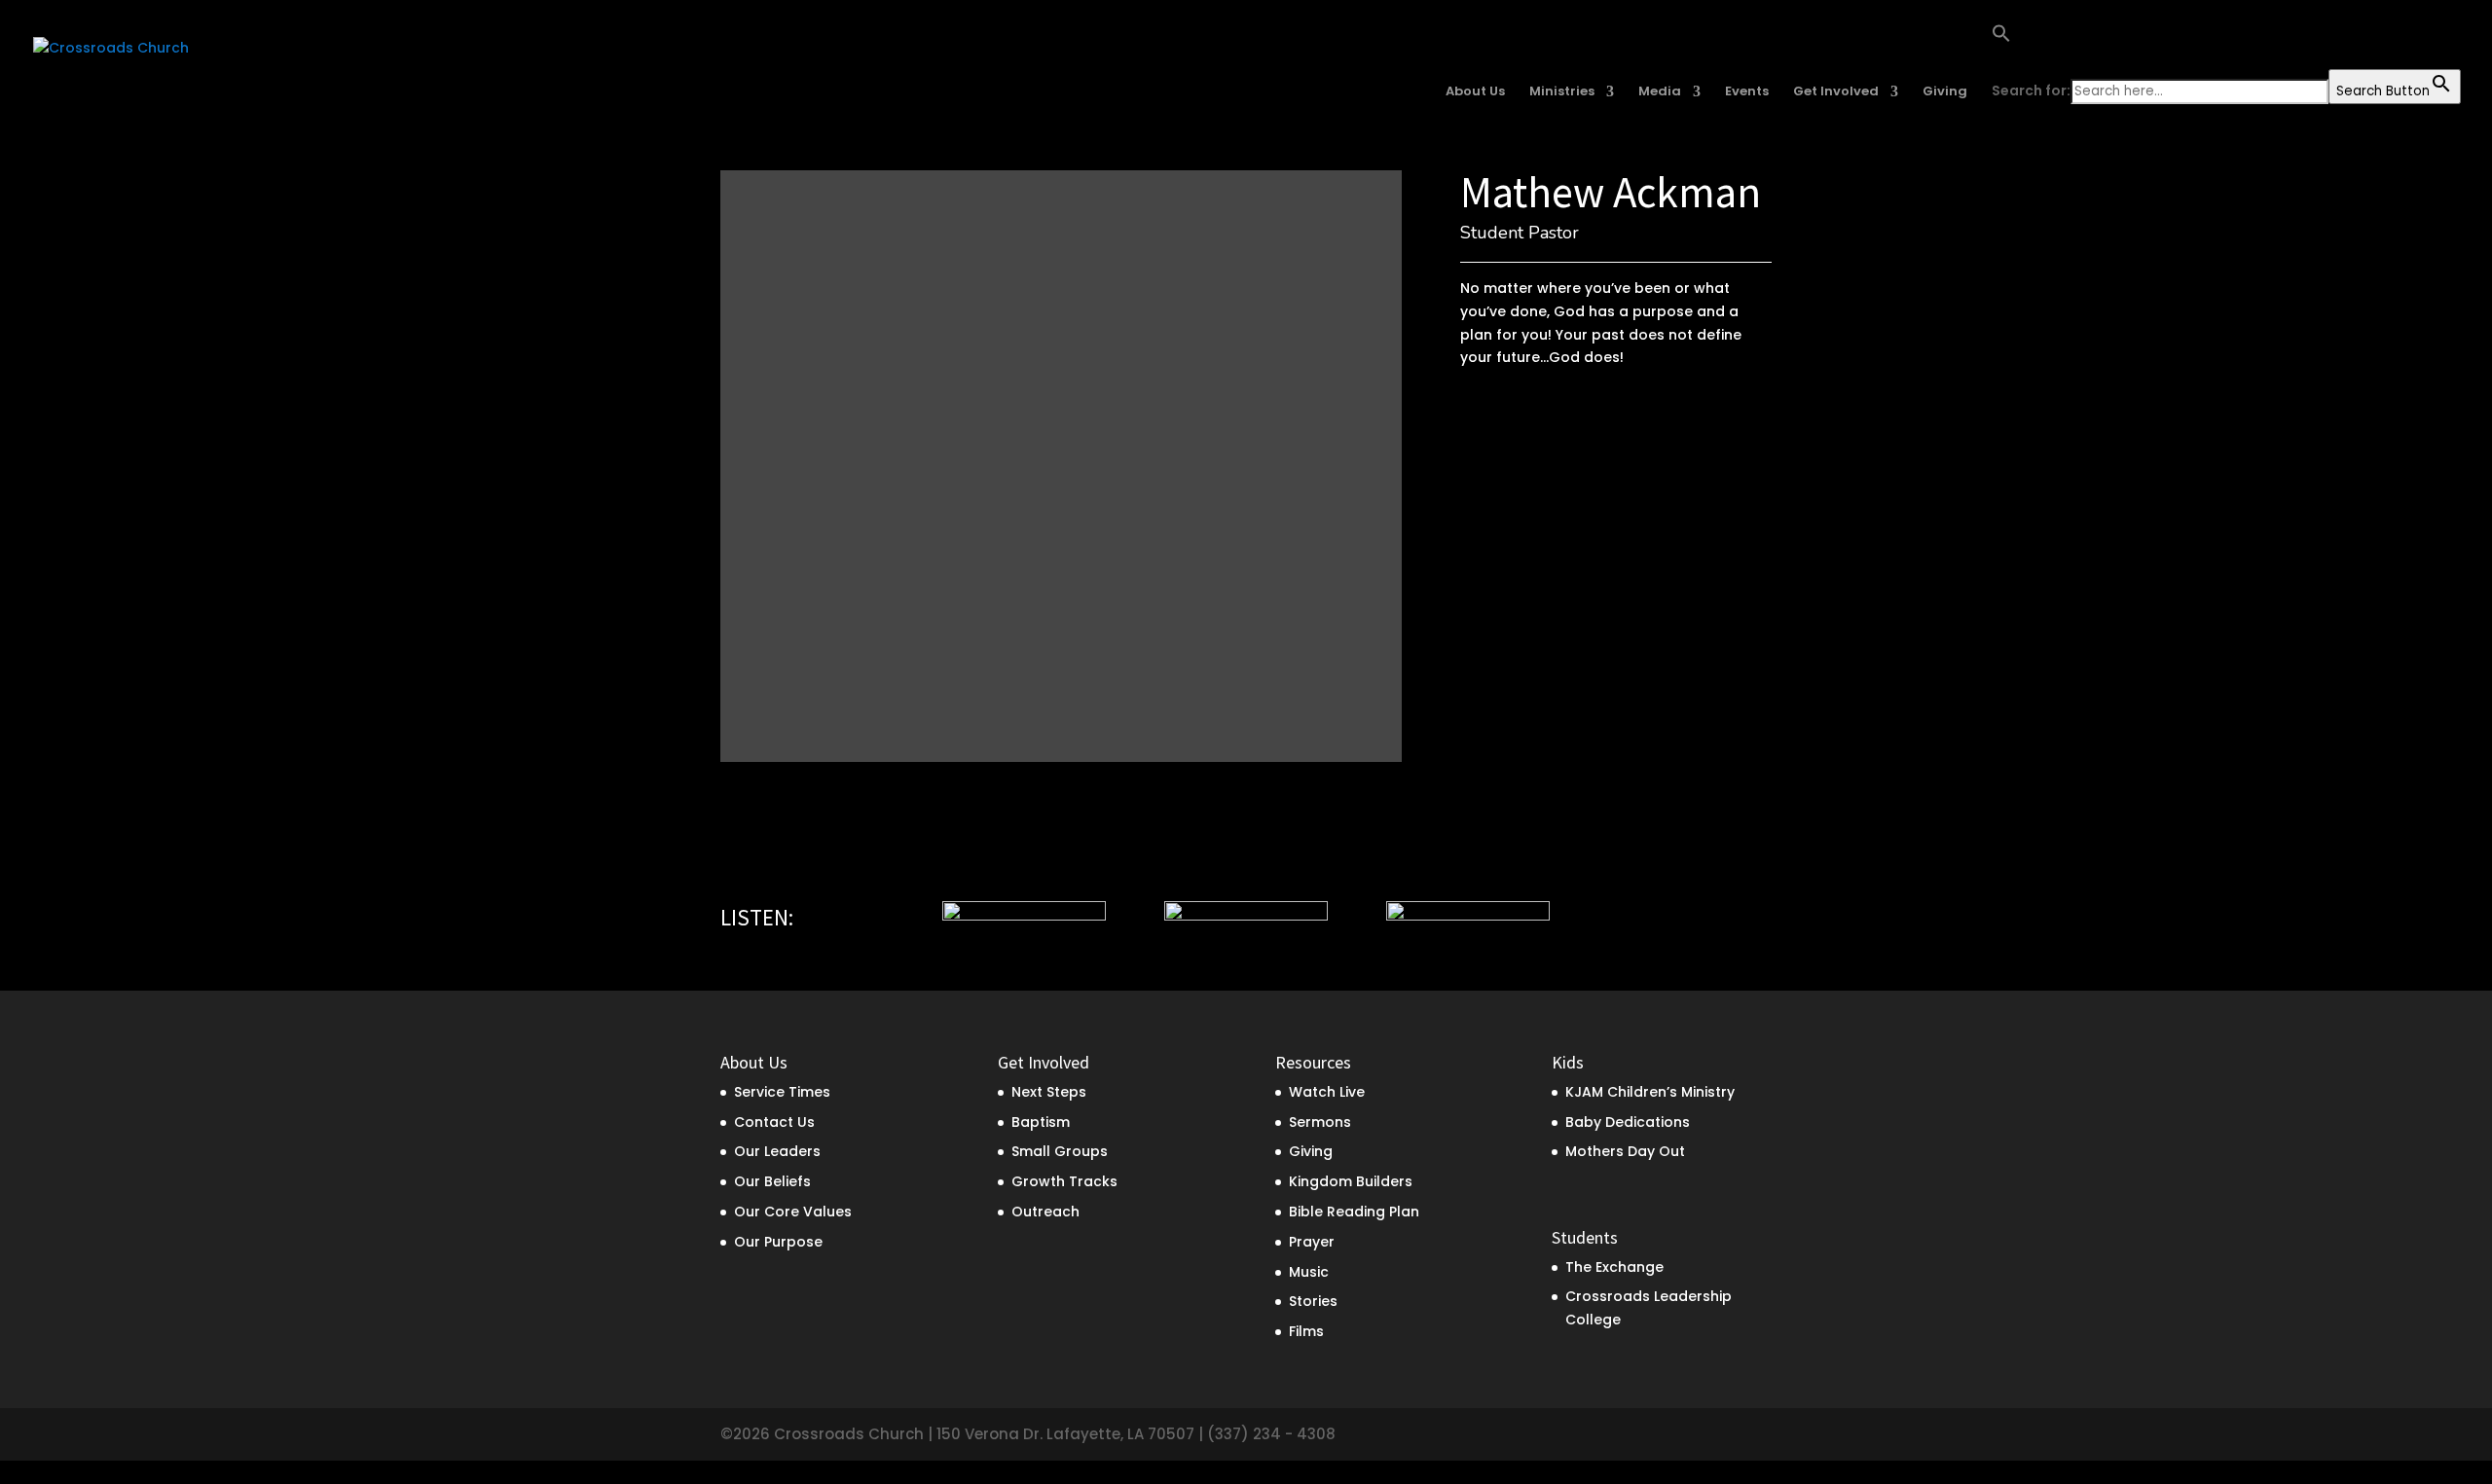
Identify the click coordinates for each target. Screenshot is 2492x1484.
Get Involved (1836, 92)
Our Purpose (778, 1242)
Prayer (1312, 1242)
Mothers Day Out (1625, 1151)
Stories (1313, 1301)
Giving (1945, 92)
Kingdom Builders (1351, 1181)
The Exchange (1614, 1267)
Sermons (1320, 1122)
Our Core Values (793, 1212)
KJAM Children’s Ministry (1650, 1092)
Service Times (782, 1092)
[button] (2226, 46)
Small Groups (1060, 1151)
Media (1660, 92)
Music (1309, 1272)
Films (1306, 1331)
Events (1747, 92)
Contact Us (774, 1122)
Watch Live (1327, 1092)
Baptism (1041, 1122)
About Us (1475, 92)
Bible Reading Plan (1354, 1212)
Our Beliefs (772, 1181)
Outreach (1045, 1212)
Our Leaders (777, 1151)
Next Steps (1049, 1092)
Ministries (1562, 92)
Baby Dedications (1628, 1122)
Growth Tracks (1064, 1181)
